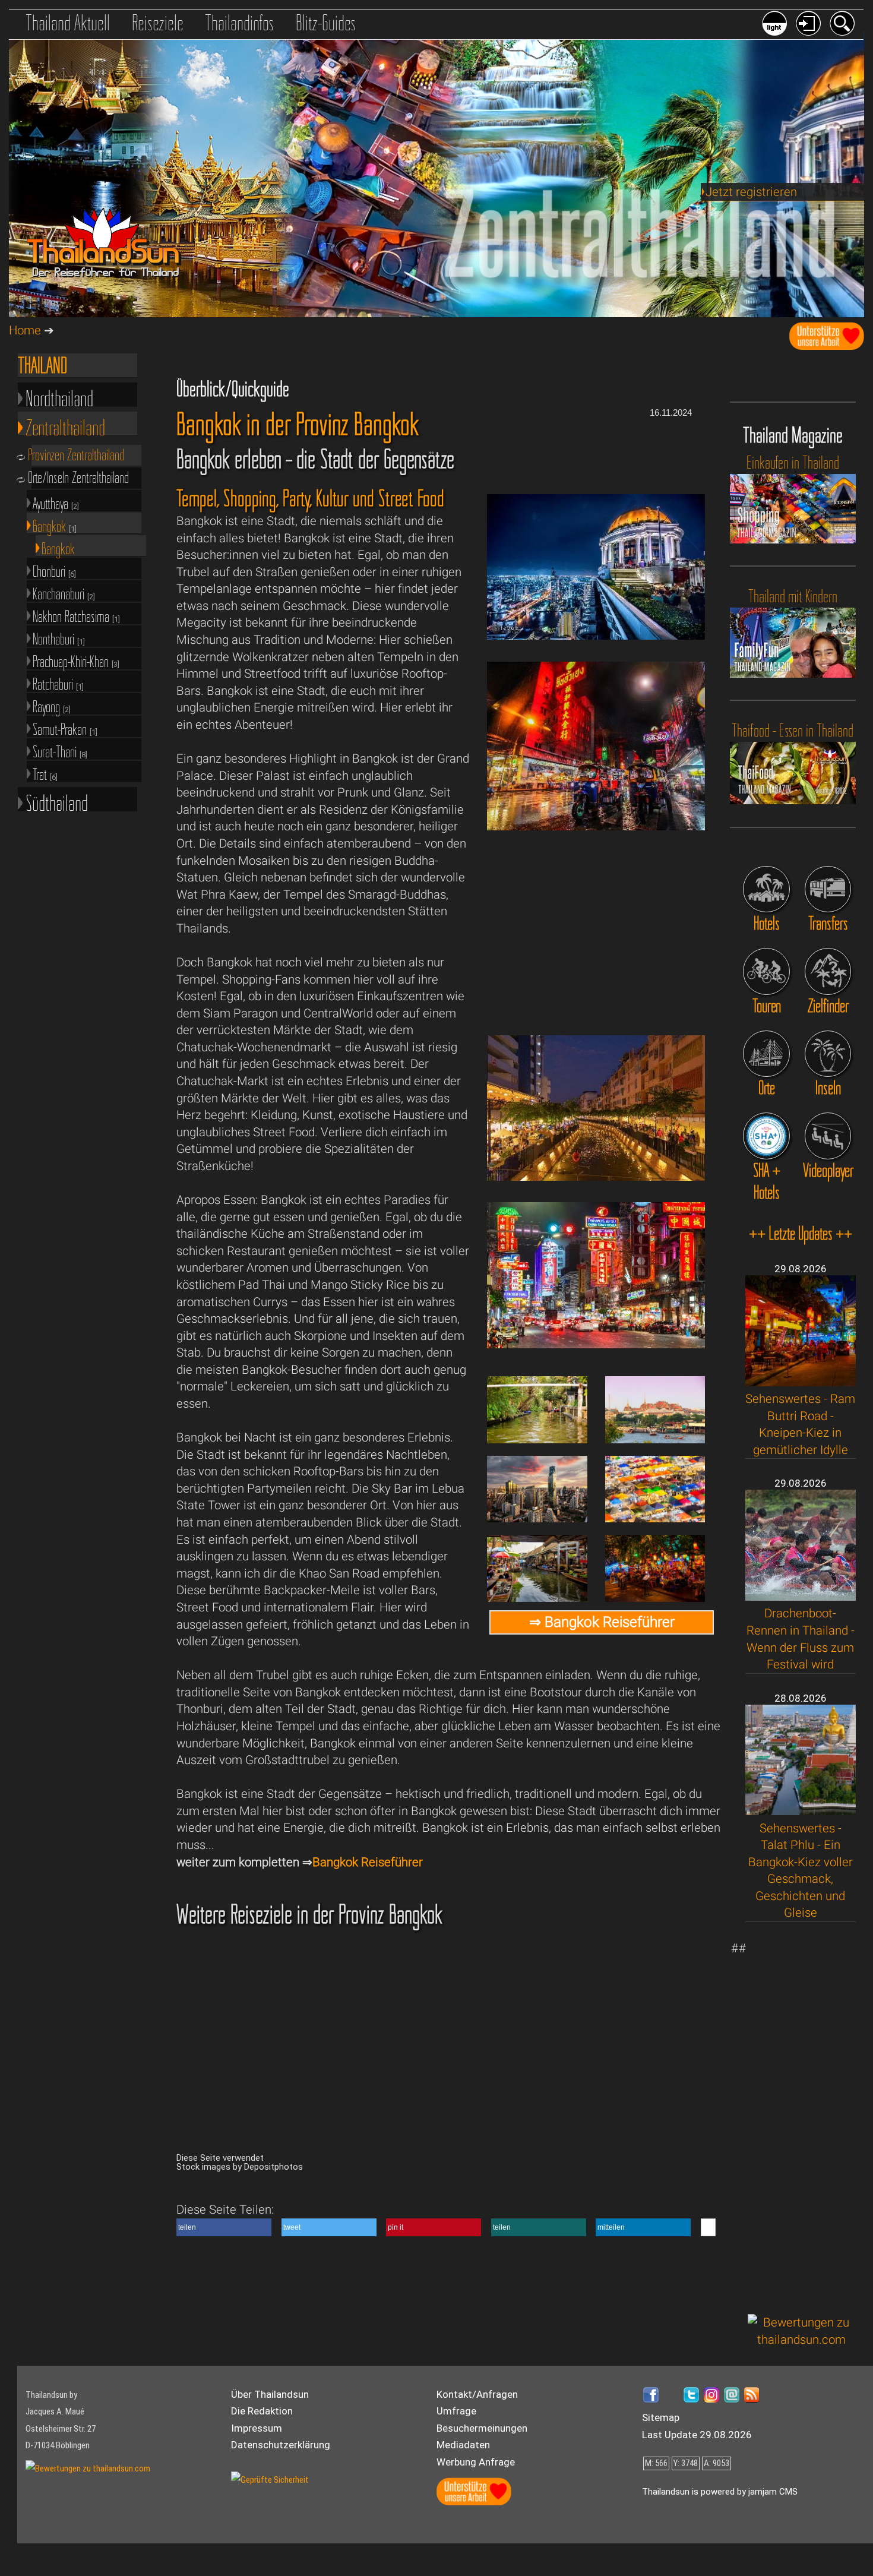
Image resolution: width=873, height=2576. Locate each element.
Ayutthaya (56, 503)
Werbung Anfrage (476, 2462)
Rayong (52, 706)
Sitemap (661, 2417)
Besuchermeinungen (482, 2428)
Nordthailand (59, 396)
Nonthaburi (59, 638)
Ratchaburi (58, 683)
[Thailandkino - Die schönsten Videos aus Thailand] (828, 1136)
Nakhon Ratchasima (76, 616)
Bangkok (55, 525)
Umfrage (456, 2411)
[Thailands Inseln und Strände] (828, 1054)
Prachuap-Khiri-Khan (76, 661)
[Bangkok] (596, 636)
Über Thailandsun (270, 2394)
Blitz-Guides (326, 23)
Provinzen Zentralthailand (78, 455)
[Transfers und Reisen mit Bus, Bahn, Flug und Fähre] (828, 889)
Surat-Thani (60, 751)
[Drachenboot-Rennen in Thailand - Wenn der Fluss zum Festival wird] (801, 1597)
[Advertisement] (802, 2118)
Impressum (257, 2428)
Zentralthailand (65, 425)
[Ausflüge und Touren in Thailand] (766, 971)
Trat (45, 774)
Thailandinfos (239, 23)
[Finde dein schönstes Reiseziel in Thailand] (828, 971)
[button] (224, 2227)
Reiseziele (158, 23)
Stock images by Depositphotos (240, 2167)
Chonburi (54, 570)
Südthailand (57, 801)
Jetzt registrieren (751, 192)
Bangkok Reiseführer (368, 1862)
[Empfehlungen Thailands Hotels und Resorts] (766, 889)
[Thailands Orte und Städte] (766, 1054)
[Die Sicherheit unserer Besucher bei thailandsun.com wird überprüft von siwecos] (270, 2480)
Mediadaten (463, 2445)
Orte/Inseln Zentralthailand (80, 478)
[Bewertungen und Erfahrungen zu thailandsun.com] (802, 2340)
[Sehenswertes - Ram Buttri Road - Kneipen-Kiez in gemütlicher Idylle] (801, 1382)
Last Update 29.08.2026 (697, 2435)
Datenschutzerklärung (281, 2445)
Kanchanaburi (64, 593)
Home (25, 330)
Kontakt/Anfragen (477, 2394)
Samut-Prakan (65, 728)
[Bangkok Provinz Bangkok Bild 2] (596, 1344)
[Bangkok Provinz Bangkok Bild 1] (596, 826)
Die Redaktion (262, 2411)
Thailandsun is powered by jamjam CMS (720, 2492)
